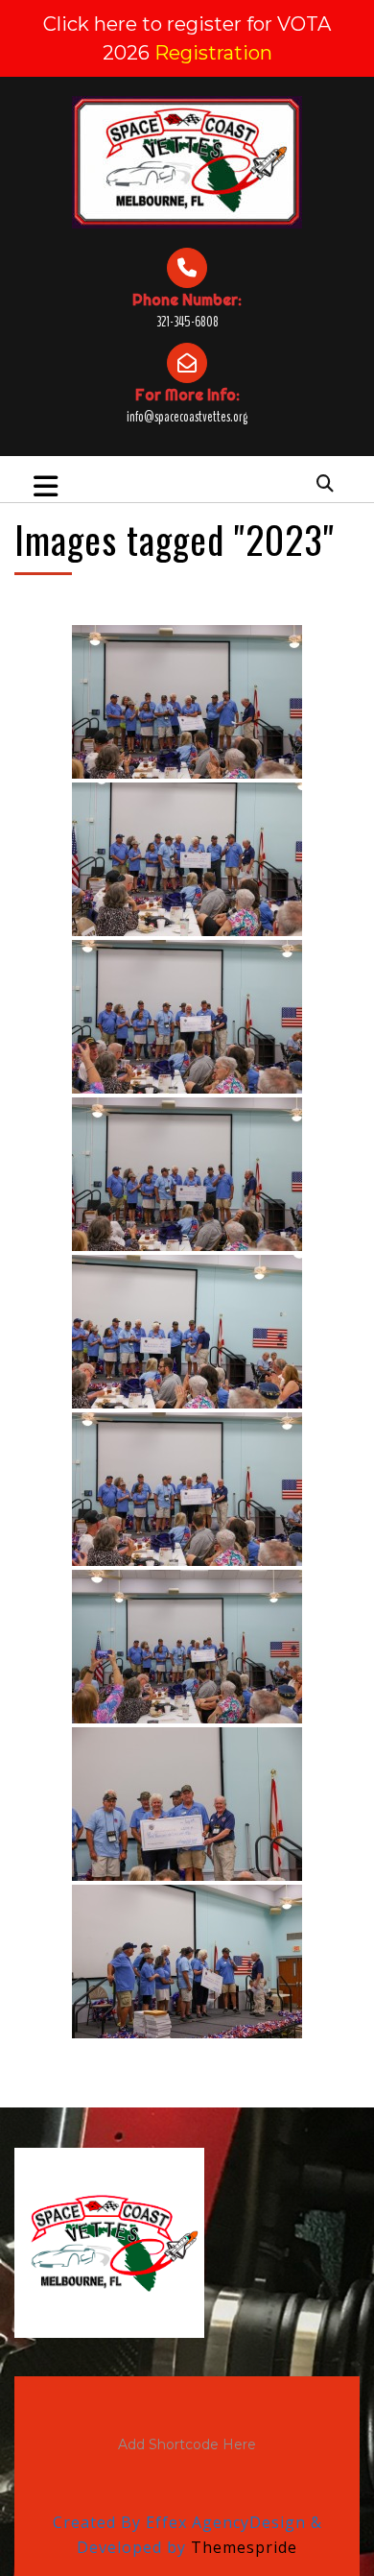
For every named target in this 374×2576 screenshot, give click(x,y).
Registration (213, 53)
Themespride (242, 2547)
